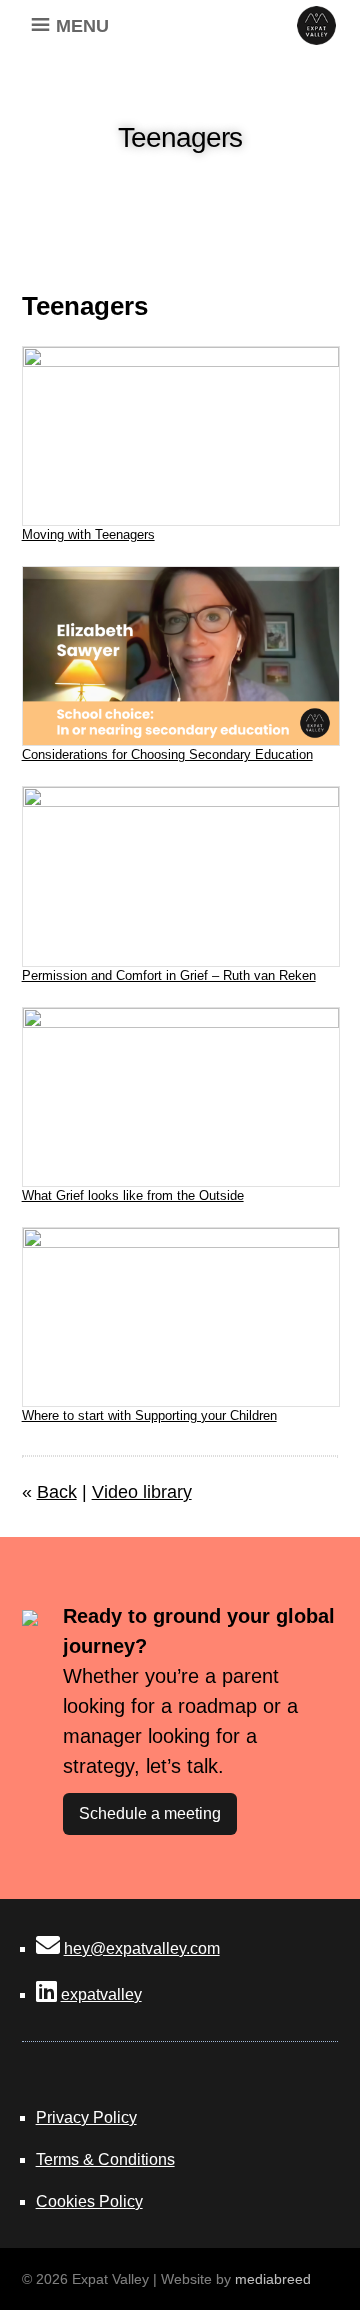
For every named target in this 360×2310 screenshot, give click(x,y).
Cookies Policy (89, 2201)
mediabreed (273, 2279)
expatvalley (101, 1994)
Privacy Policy (86, 2117)
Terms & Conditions (105, 2159)
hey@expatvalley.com (142, 1948)
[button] (82, 25)
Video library (142, 1492)
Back (57, 1492)
